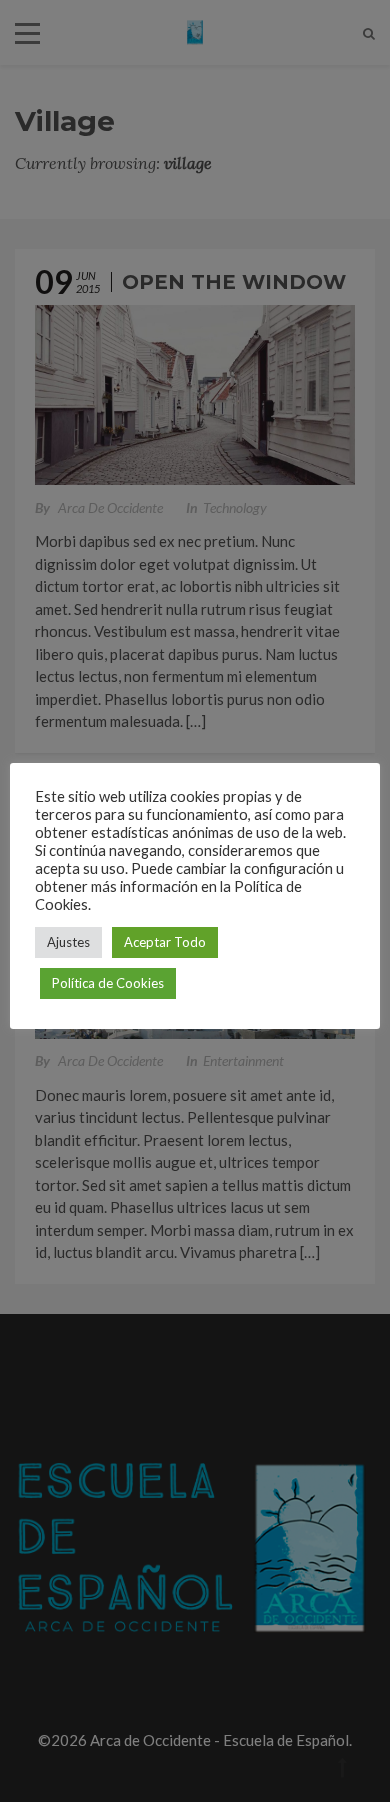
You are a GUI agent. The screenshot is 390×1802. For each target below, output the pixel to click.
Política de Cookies (108, 983)
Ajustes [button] (68, 942)
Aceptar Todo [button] (165, 942)
